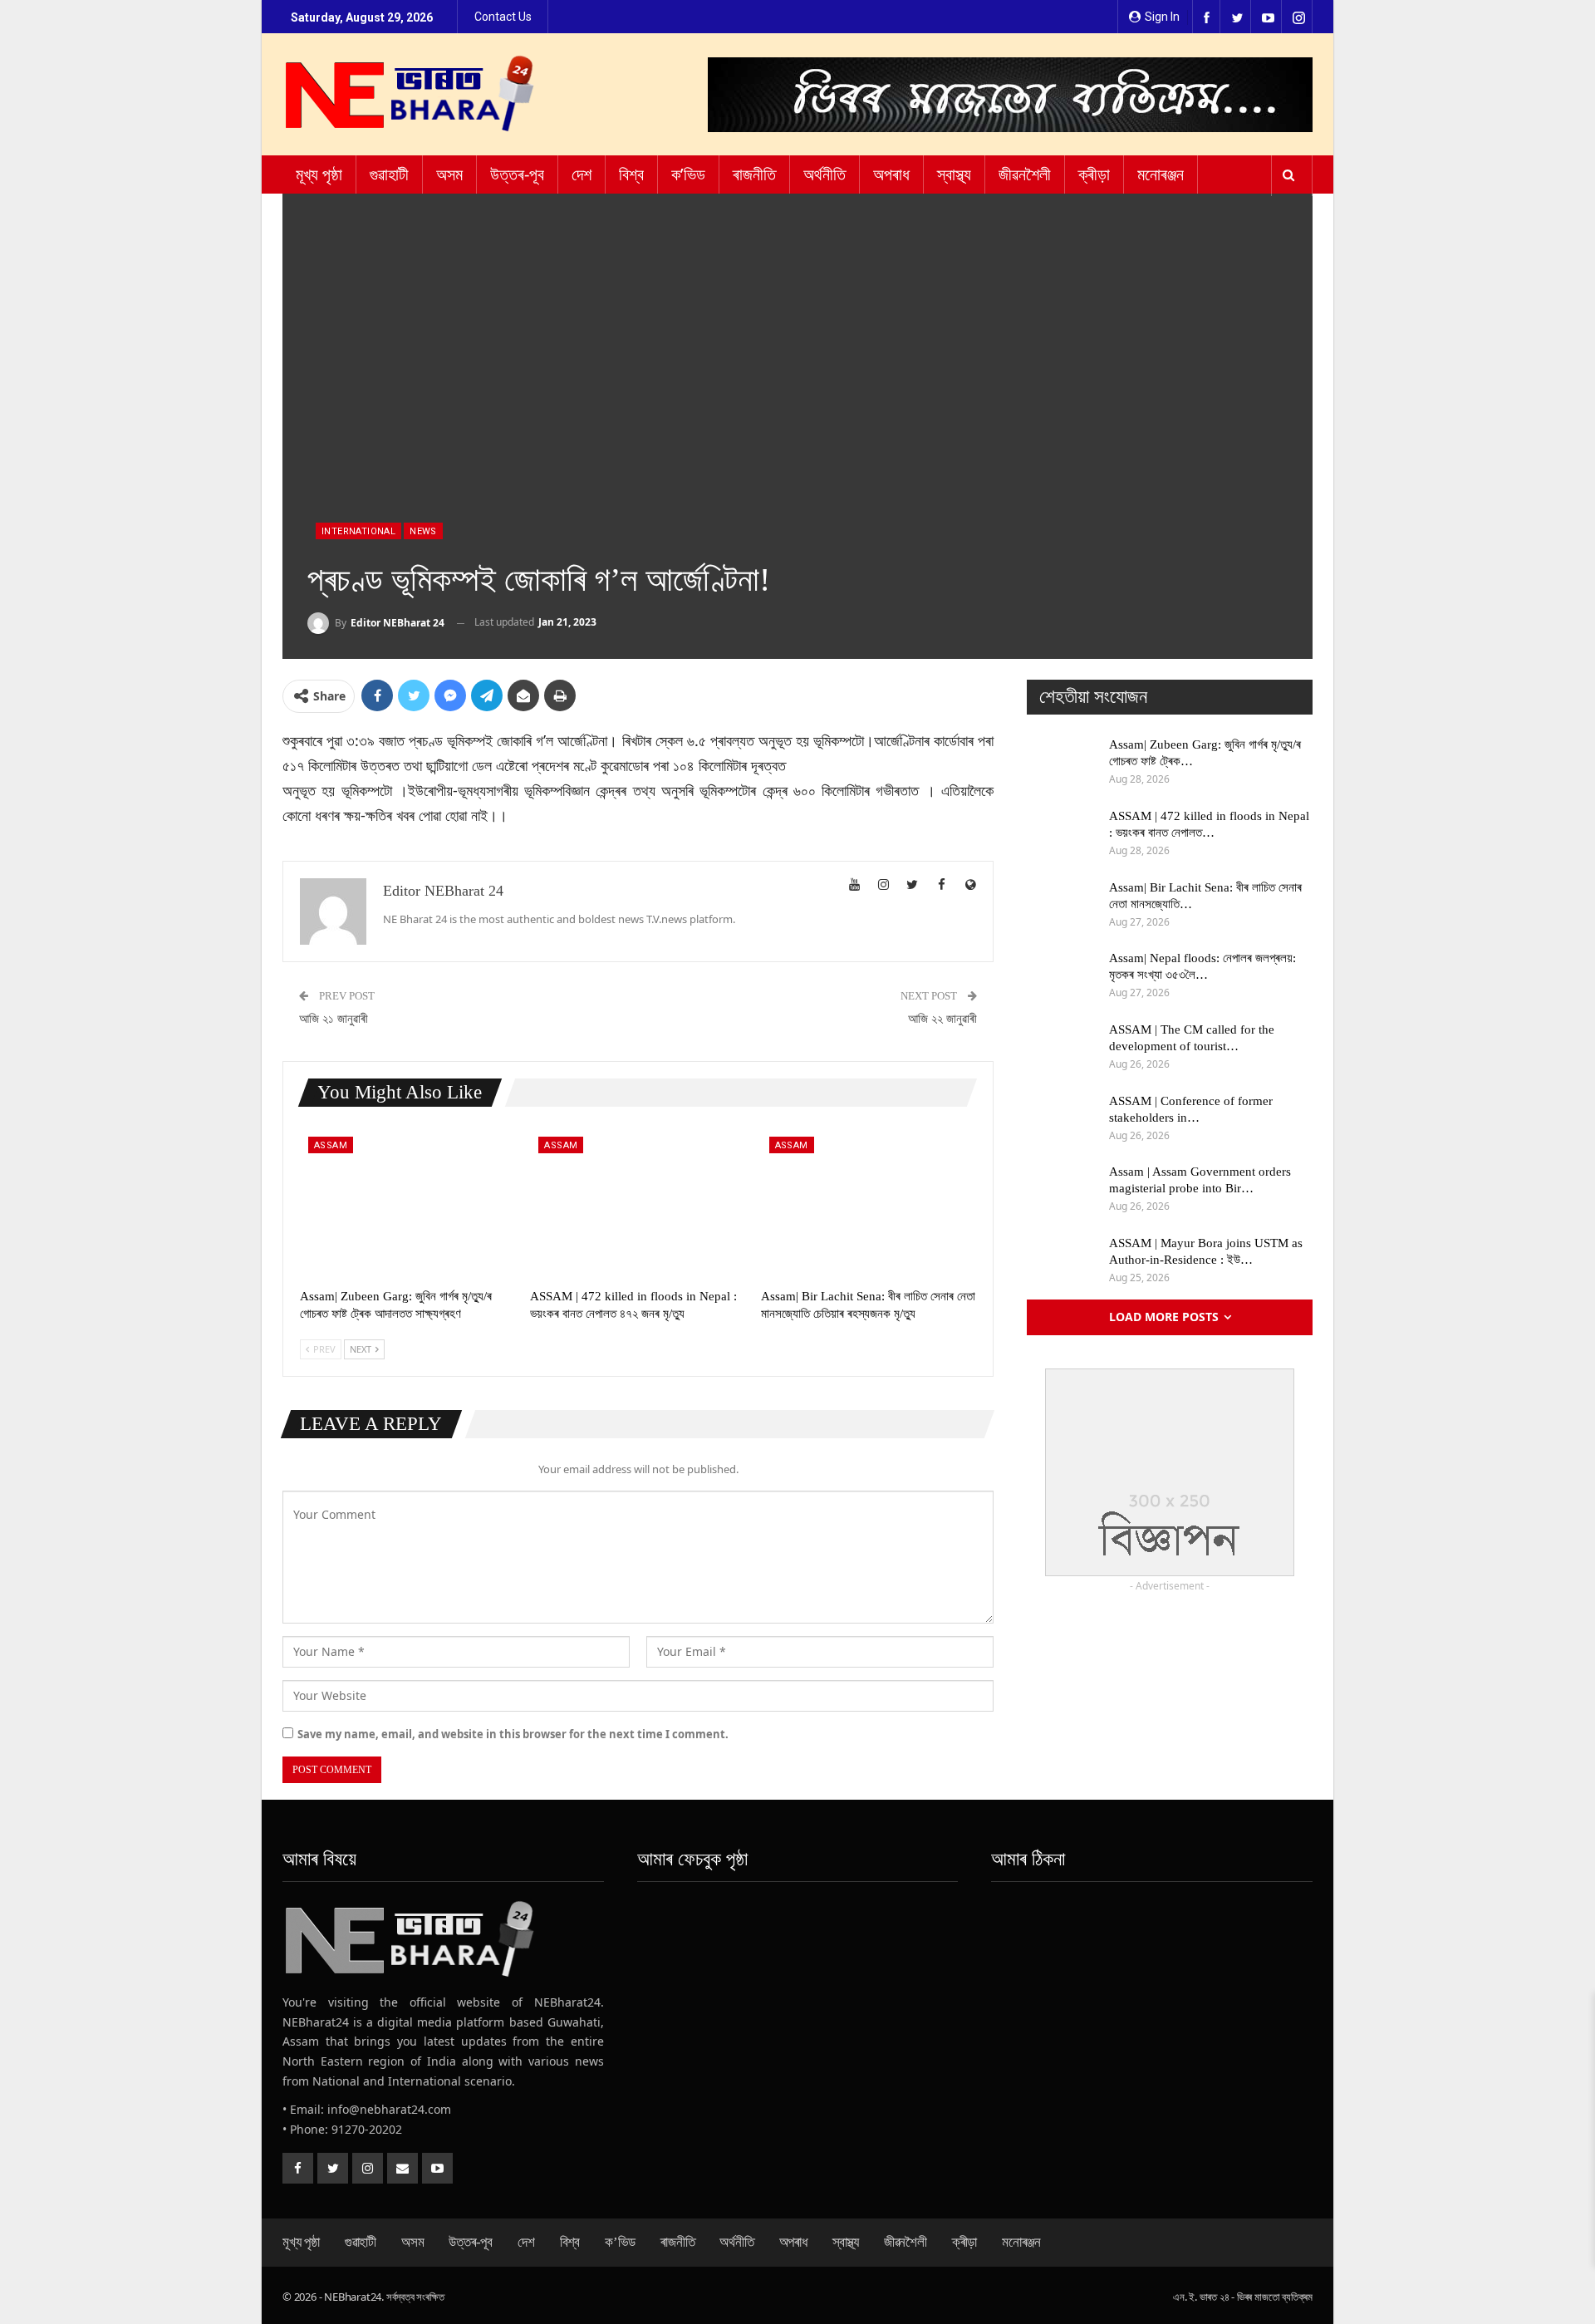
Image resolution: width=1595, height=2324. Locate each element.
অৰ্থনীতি (824, 174)
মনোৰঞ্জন (1161, 174)
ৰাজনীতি (754, 174)
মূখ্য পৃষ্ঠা (319, 174)
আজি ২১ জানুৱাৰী (334, 1019)
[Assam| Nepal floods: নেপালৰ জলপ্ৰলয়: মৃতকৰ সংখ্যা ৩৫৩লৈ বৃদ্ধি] (1063, 976)
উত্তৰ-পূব (517, 174)
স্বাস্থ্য (954, 174)
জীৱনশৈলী (1025, 174)
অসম (449, 174)
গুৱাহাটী (389, 174)
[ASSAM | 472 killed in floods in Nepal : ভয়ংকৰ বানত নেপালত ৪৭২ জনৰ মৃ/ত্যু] (638, 1204)
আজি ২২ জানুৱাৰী (942, 1019)
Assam (331, 1145)
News (423, 531)
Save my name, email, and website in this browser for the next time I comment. (513, 1734)
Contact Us (503, 17)
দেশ (582, 174)
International (358, 531)
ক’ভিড (688, 174)
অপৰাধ (891, 174)
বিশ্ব (631, 174)
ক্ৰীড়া (1094, 174)
